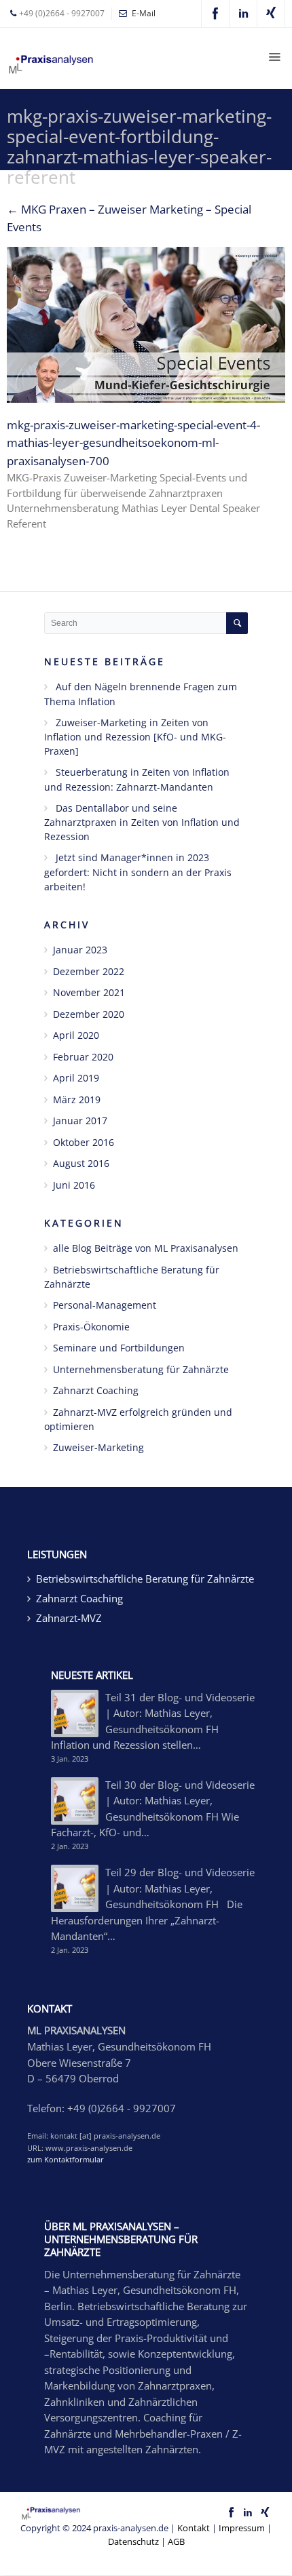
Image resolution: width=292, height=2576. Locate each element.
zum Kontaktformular (66, 2159)
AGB (176, 2541)
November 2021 (89, 992)
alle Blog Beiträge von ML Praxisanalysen (146, 1248)
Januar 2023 (80, 950)
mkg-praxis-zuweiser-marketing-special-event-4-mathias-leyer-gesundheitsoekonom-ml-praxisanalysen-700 (133, 443)
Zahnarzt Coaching (96, 1390)
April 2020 (76, 1035)
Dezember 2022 (89, 971)
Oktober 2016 (84, 1142)
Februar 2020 (83, 1057)
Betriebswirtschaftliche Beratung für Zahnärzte (145, 1579)
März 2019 (77, 1099)
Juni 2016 (74, 1185)
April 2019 (76, 1078)
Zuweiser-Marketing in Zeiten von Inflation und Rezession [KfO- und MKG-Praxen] (135, 737)
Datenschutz (133, 2541)
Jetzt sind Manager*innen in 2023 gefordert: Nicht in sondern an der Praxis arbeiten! (138, 872)
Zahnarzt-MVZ (69, 1618)
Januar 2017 (80, 1121)
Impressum (242, 2528)
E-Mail (144, 13)
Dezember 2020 (89, 1014)
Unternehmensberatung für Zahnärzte (141, 1369)
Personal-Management (105, 1305)
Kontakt (194, 2528)
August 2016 (81, 1163)
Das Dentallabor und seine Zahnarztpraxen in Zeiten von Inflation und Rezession (142, 823)
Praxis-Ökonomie (91, 1327)
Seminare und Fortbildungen (119, 1348)
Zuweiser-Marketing (98, 1447)
